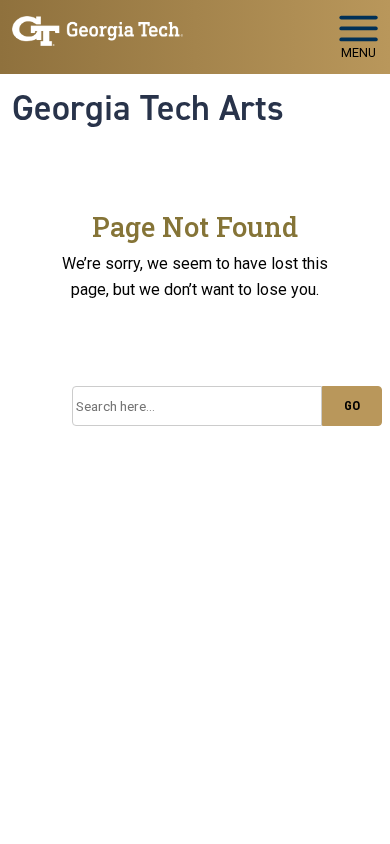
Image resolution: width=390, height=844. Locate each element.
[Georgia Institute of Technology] (97, 28)
